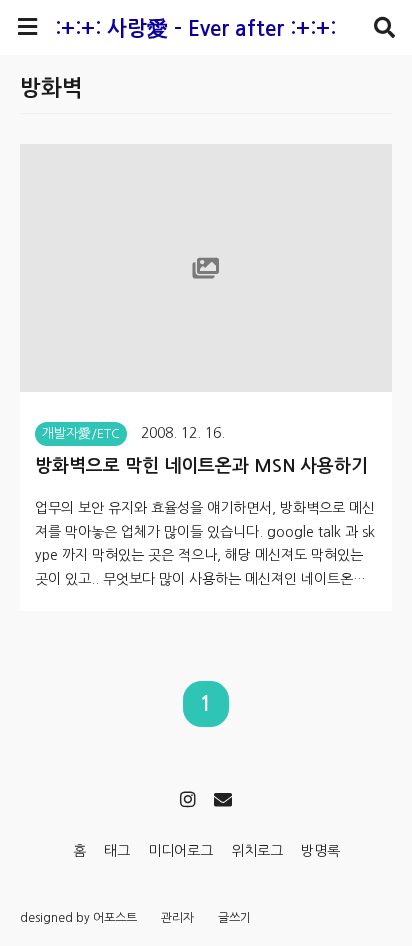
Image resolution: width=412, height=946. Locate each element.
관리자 (177, 918)
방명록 (320, 851)
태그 (117, 851)
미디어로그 (180, 851)
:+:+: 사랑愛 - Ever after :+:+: (195, 28)
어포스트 (115, 918)
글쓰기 (234, 918)
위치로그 (257, 851)
